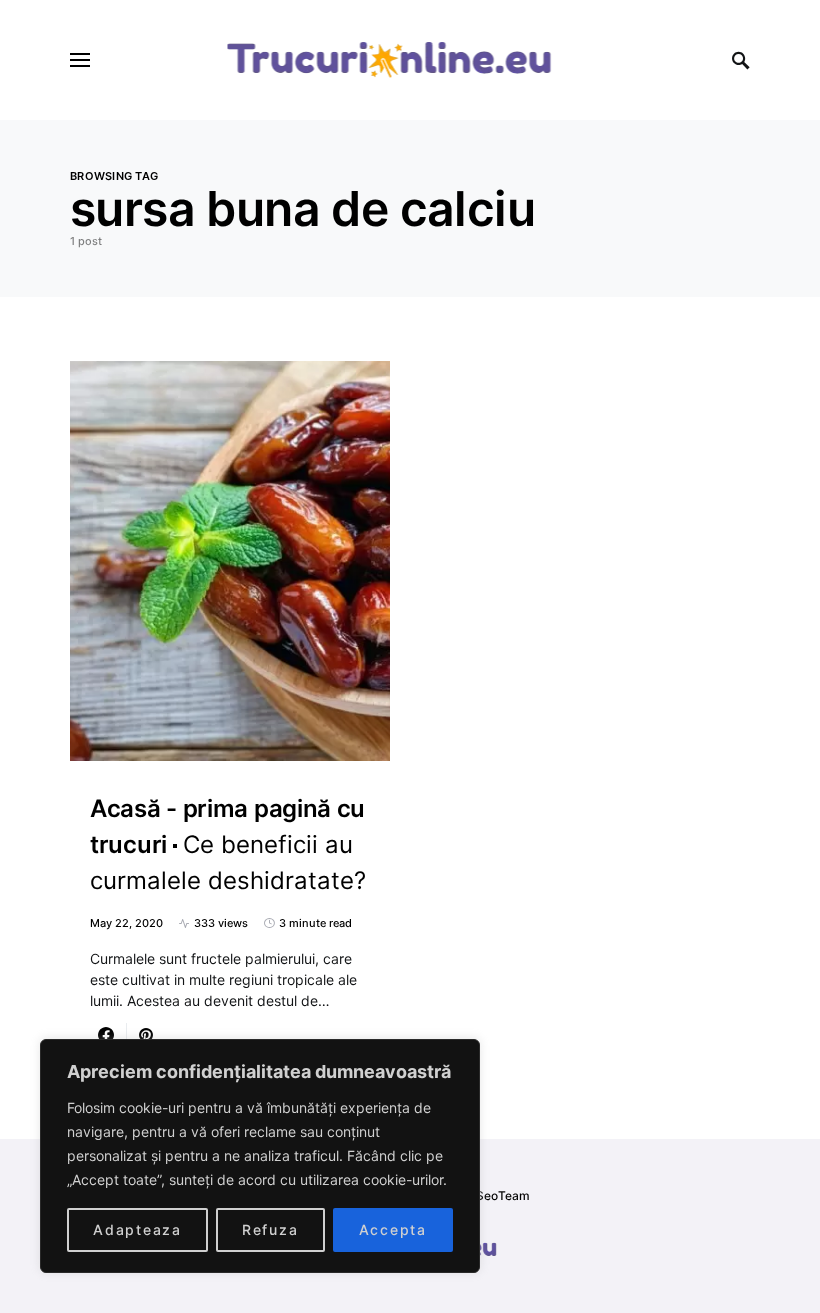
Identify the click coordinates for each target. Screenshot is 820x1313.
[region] (260, 1156)
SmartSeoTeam (485, 1195)
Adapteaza (137, 1229)
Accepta (393, 1229)
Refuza (270, 1229)
